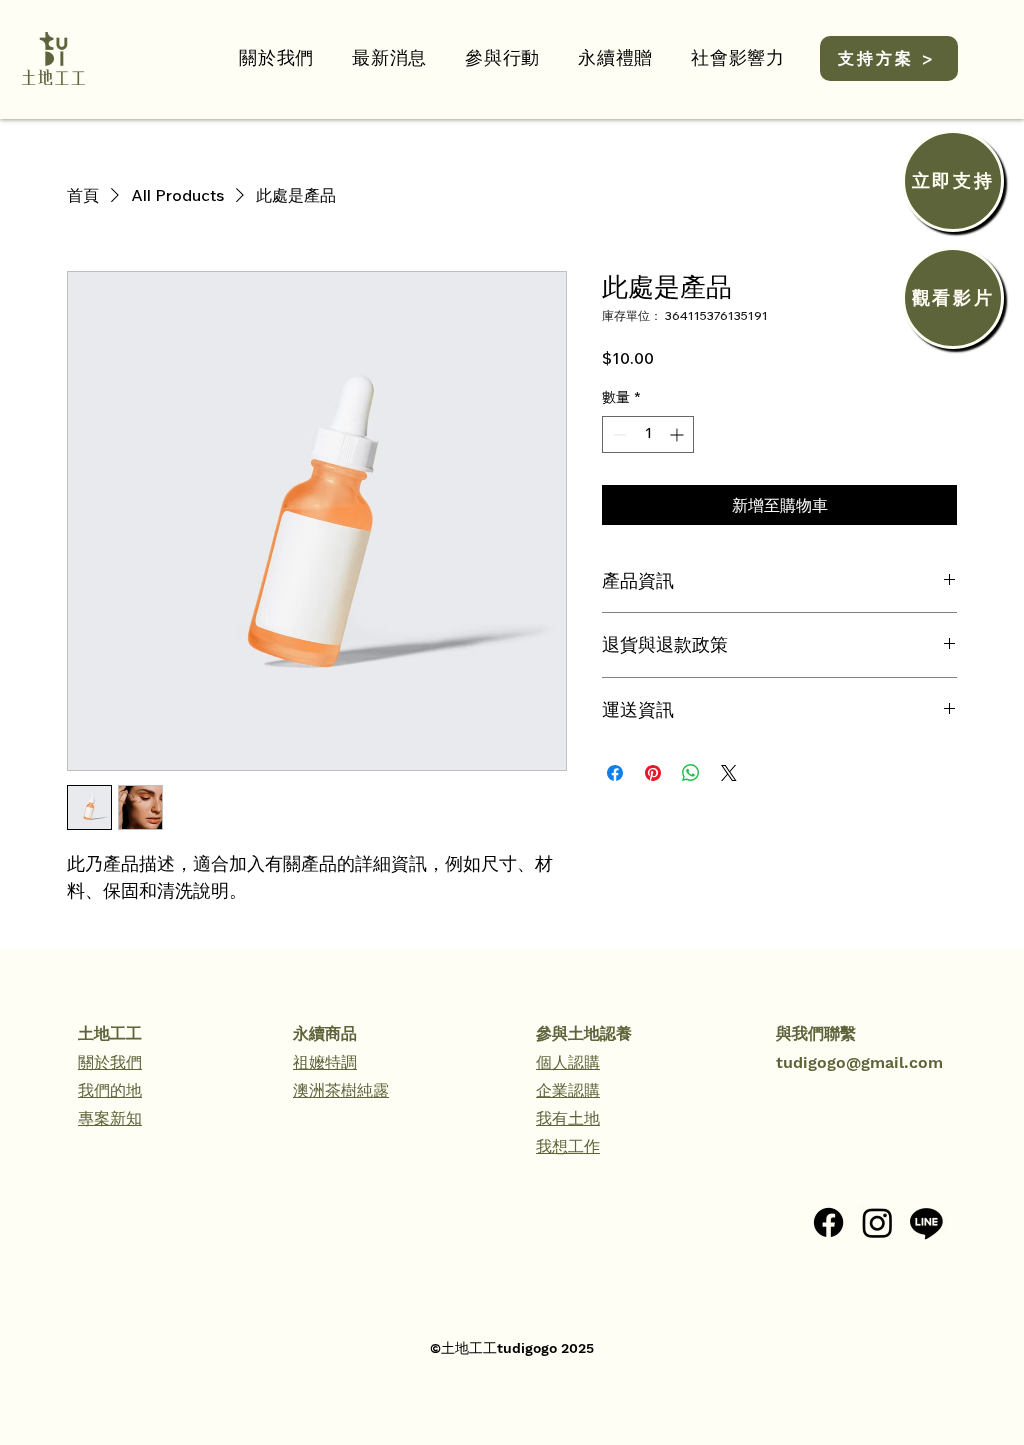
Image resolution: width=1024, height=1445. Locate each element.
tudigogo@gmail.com (859, 1062)
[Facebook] (828, 1222)
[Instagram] (877, 1222)
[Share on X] (729, 773)
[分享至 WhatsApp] (691, 773)
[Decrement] (617, 434)
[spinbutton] (648, 434)
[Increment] (678, 434)
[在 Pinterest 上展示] (653, 773)
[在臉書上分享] (615, 773)
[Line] (926, 1222)
